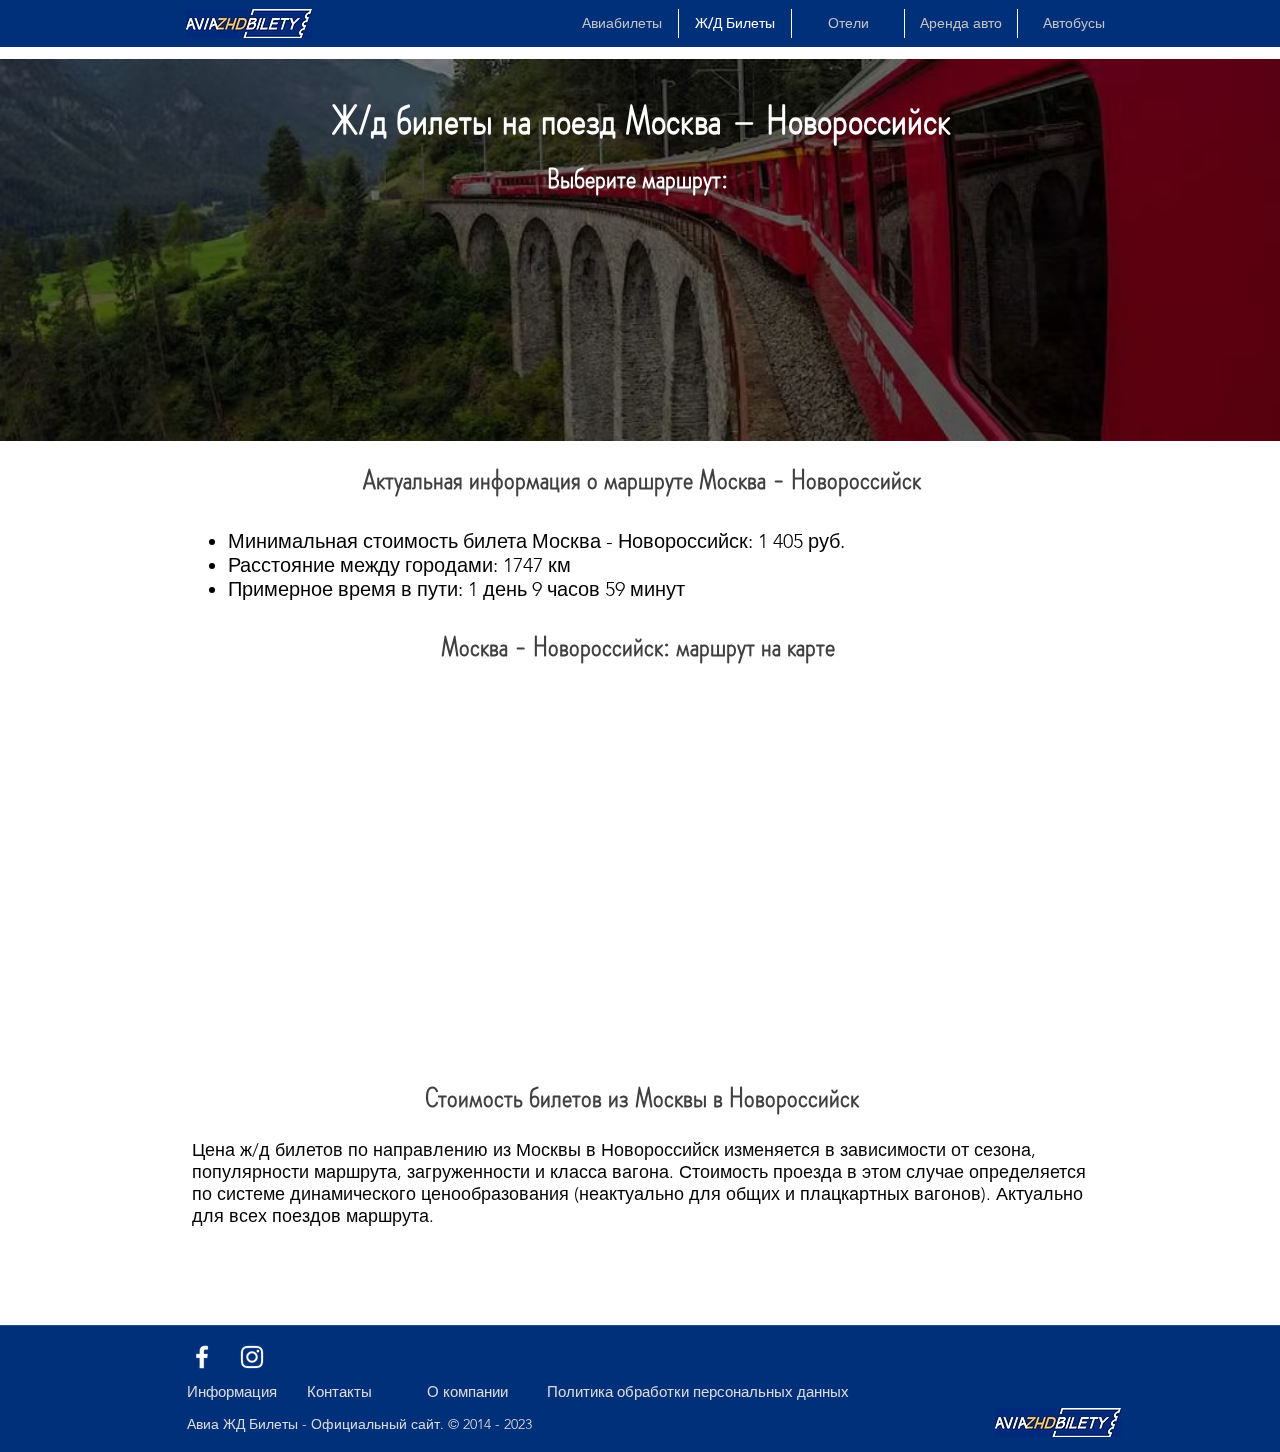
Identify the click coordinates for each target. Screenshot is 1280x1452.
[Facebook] (202, 1357)
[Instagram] (252, 1357)
